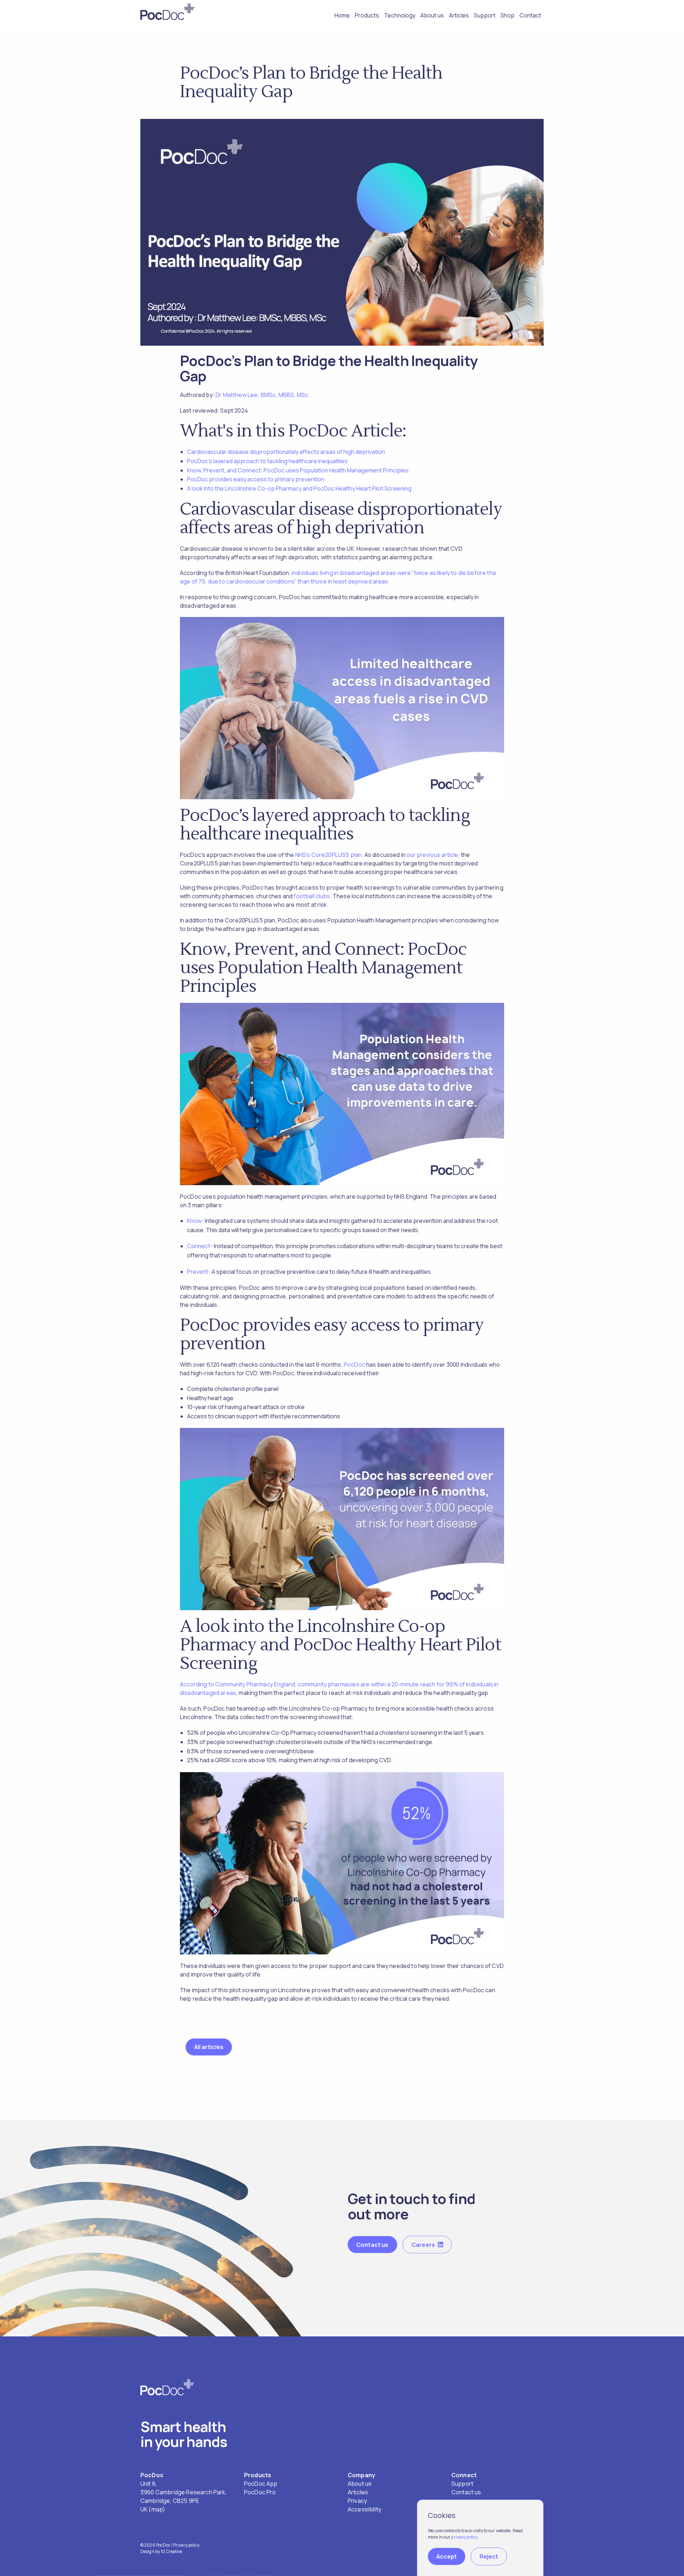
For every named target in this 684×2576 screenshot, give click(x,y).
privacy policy (464, 2537)
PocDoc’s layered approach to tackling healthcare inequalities (267, 461)
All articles (209, 2047)
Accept (447, 2556)
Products (367, 15)
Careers (423, 2245)
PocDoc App (261, 2483)
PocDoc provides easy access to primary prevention (256, 479)
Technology (400, 15)
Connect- (200, 1246)
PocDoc (354, 1365)
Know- (195, 1221)
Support (485, 15)
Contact (530, 15)
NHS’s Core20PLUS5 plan (329, 855)
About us (432, 15)
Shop (507, 15)
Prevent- (199, 1272)
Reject (489, 2556)
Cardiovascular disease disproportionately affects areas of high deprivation (286, 452)
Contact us (372, 2245)
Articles (459, 15)
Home (342, 15)
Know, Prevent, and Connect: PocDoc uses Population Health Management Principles (298, 470)
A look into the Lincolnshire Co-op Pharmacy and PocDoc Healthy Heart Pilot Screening (299, 488)
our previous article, (433, 855)
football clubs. (312, 896)
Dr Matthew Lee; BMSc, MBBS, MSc (262, 395)
